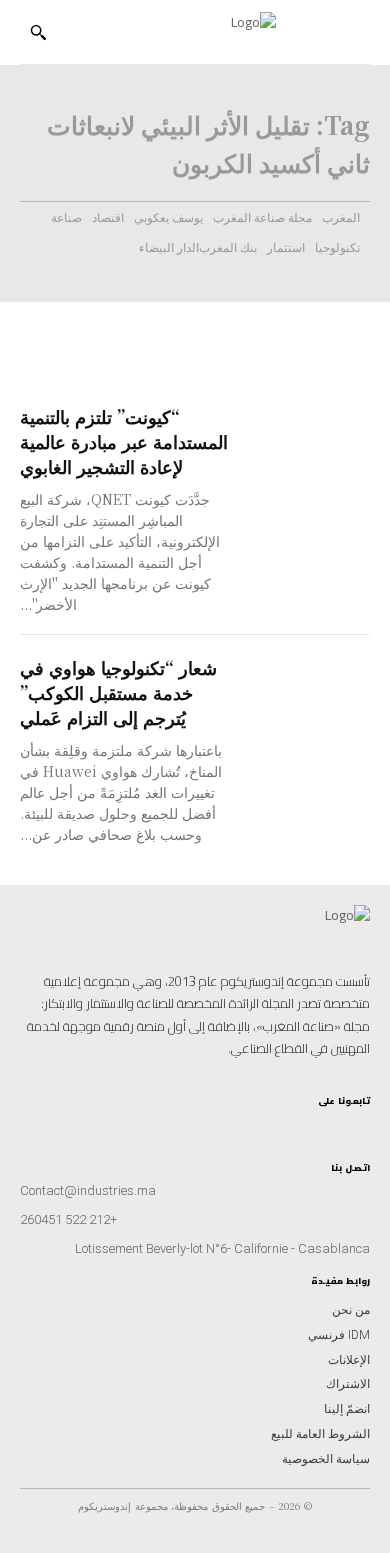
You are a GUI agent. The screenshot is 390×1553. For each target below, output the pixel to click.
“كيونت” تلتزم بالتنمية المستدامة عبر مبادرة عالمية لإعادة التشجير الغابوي (124, 441)
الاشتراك (348, 1384)
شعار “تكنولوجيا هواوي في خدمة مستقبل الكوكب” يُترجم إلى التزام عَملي (118, 692)
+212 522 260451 (68, 1219)
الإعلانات (349, 1360)
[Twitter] (294, 1123)
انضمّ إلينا (347, 1409)
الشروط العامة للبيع (320, 1434)
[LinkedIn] (328, 1123)
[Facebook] (344, 1123)
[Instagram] (361, 1123)
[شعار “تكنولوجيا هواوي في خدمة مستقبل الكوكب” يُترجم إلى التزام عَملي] (309, 685)
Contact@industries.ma (88, 1190)
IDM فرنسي (339, 1335)
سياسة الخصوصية (326, 1459)
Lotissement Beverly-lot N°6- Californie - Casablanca (222, 1248)
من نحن (351, 1310)
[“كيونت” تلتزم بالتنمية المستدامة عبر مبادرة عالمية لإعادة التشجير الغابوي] (309, 434)
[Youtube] (311, 1123)
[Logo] (186, 32)
